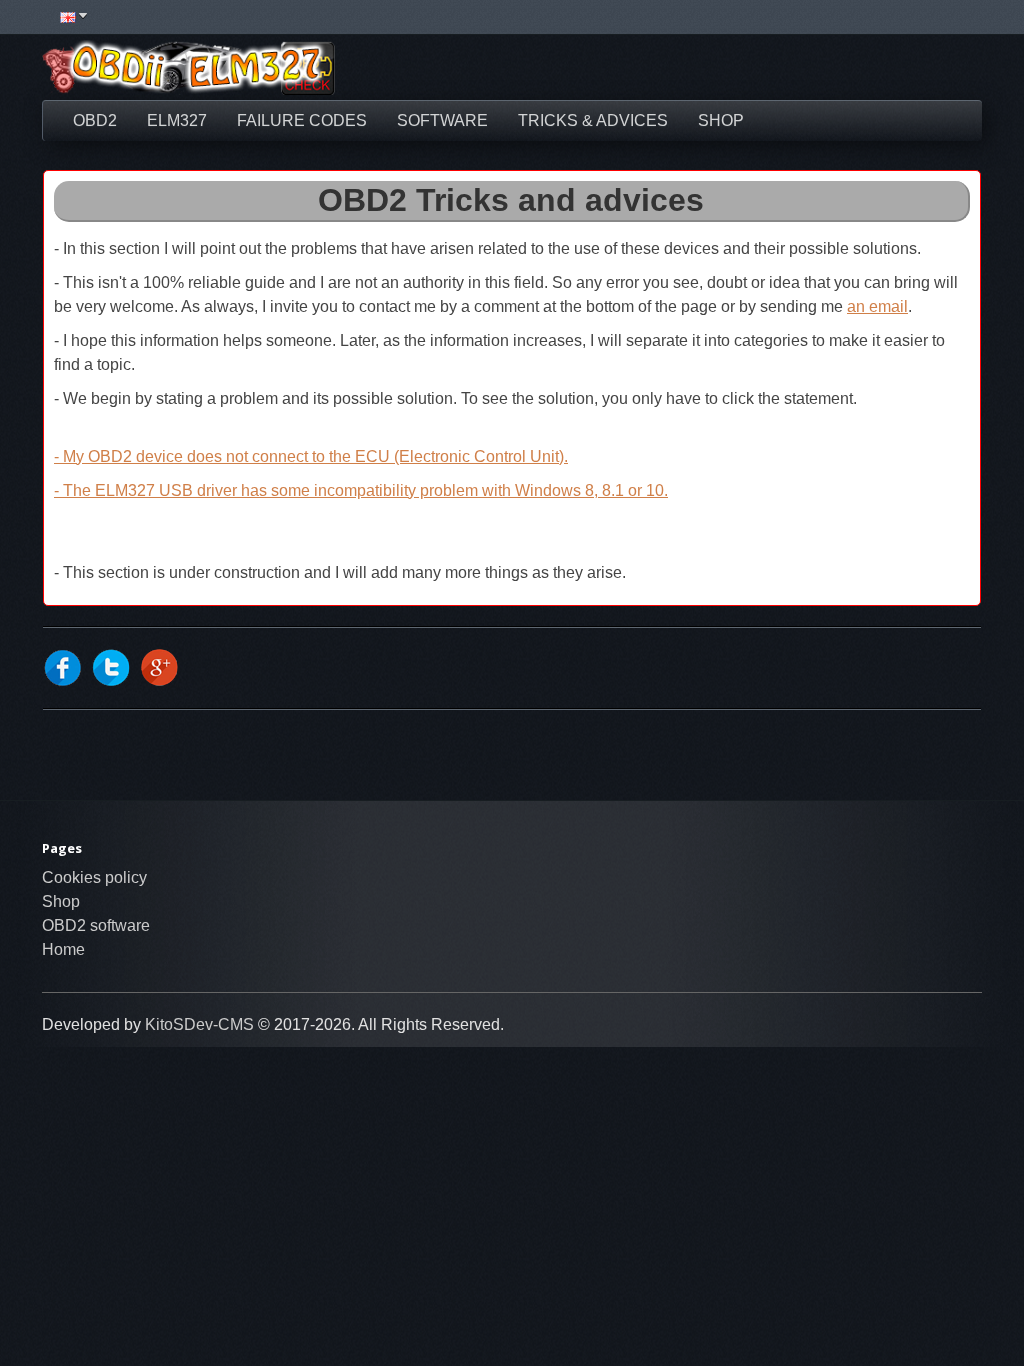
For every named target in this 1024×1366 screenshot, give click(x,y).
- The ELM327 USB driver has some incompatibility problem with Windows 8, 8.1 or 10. (361, 490)
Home (63, 949)
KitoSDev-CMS (199, 1024)
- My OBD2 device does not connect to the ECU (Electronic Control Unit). (311, 456)
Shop (721, 120)
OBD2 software (96, 925)
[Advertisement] (673, 70)
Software (442, 120)
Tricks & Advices (593, 120)
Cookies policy (94, 877)
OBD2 (95, 120)
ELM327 (177, 120)
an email (877, 306)
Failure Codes (302, 120)
